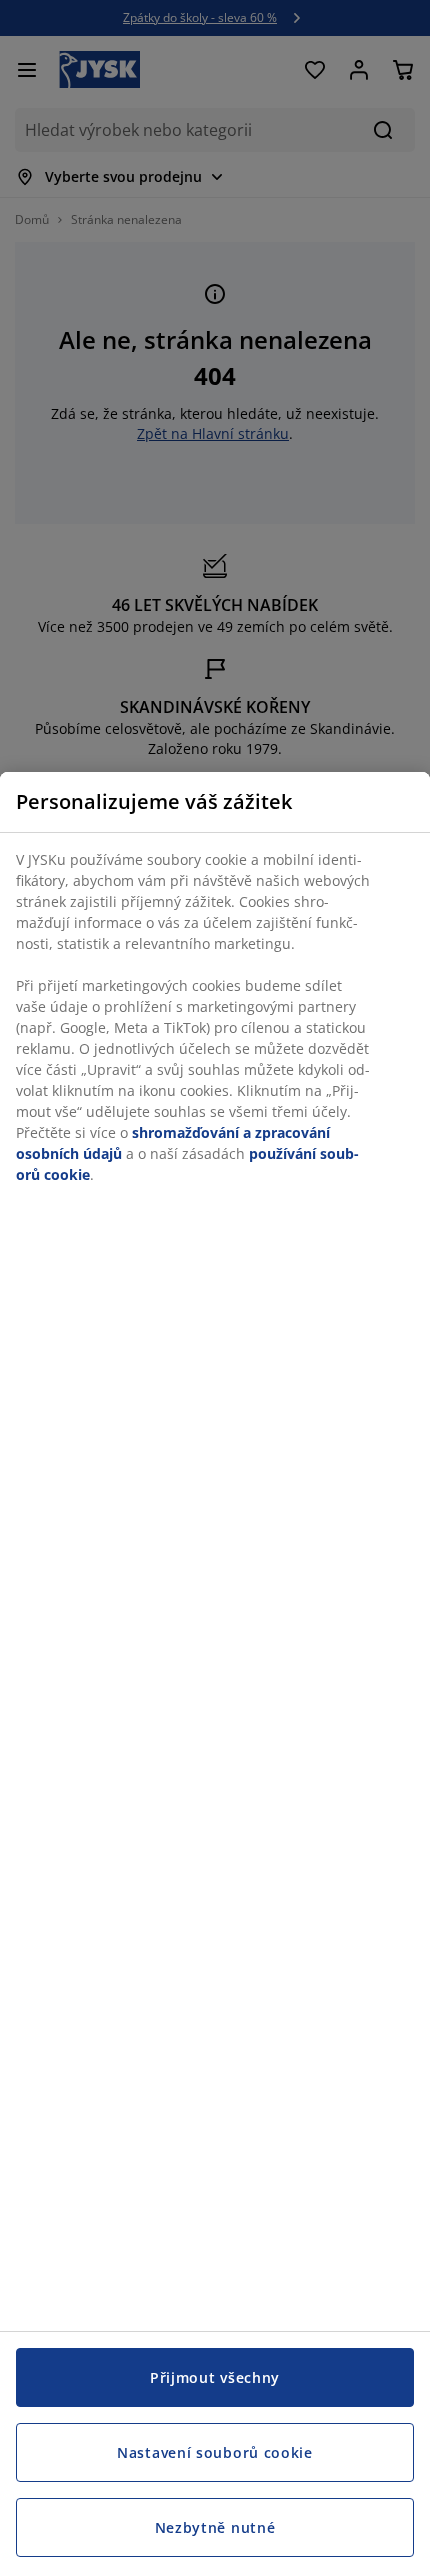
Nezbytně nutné (215, 2527)
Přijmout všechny (215, 2377)
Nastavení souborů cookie (215, 2452)
